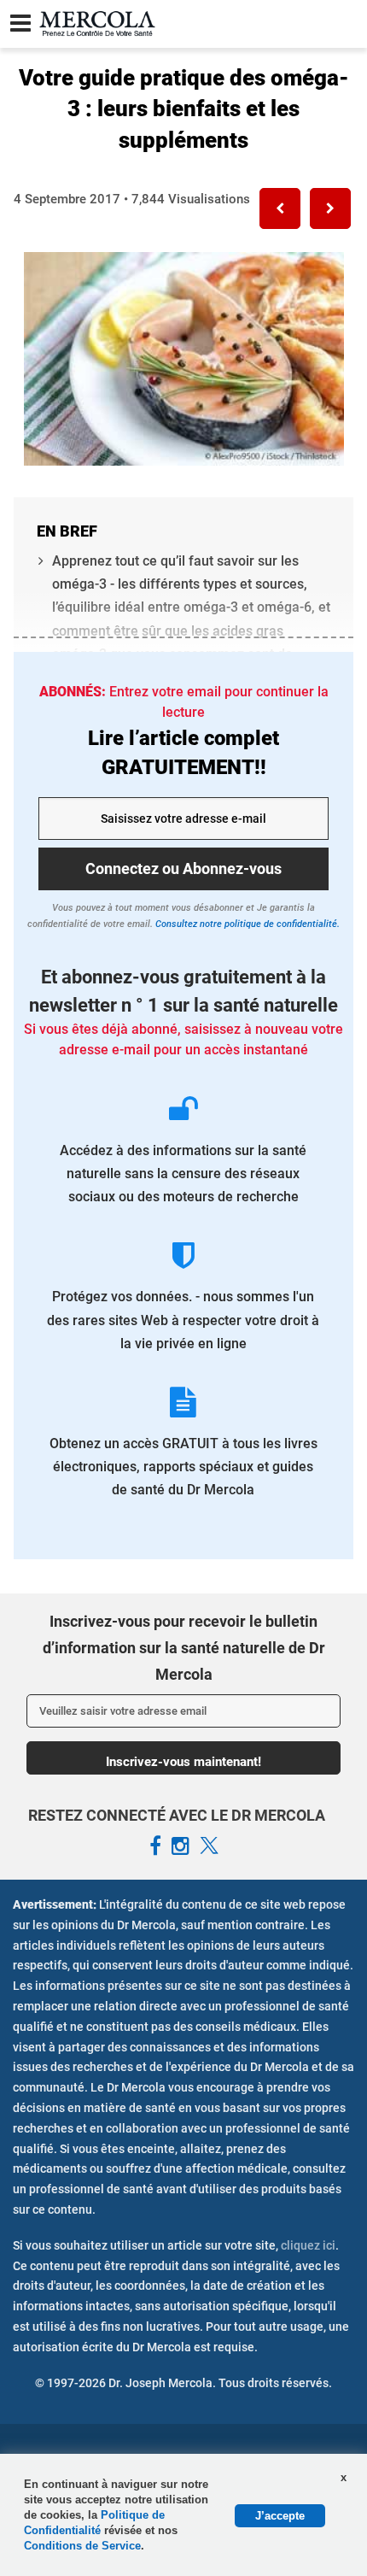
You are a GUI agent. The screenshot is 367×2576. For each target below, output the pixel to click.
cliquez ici (308, 2245)
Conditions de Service (82, 2546)
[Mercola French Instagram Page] (181, 1846)
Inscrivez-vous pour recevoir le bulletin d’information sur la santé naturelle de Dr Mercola (184, 1647)
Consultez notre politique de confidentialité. (246, 924)
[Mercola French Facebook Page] (155, 1846)
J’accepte (280, 2516)
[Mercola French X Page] (209, 1846)
